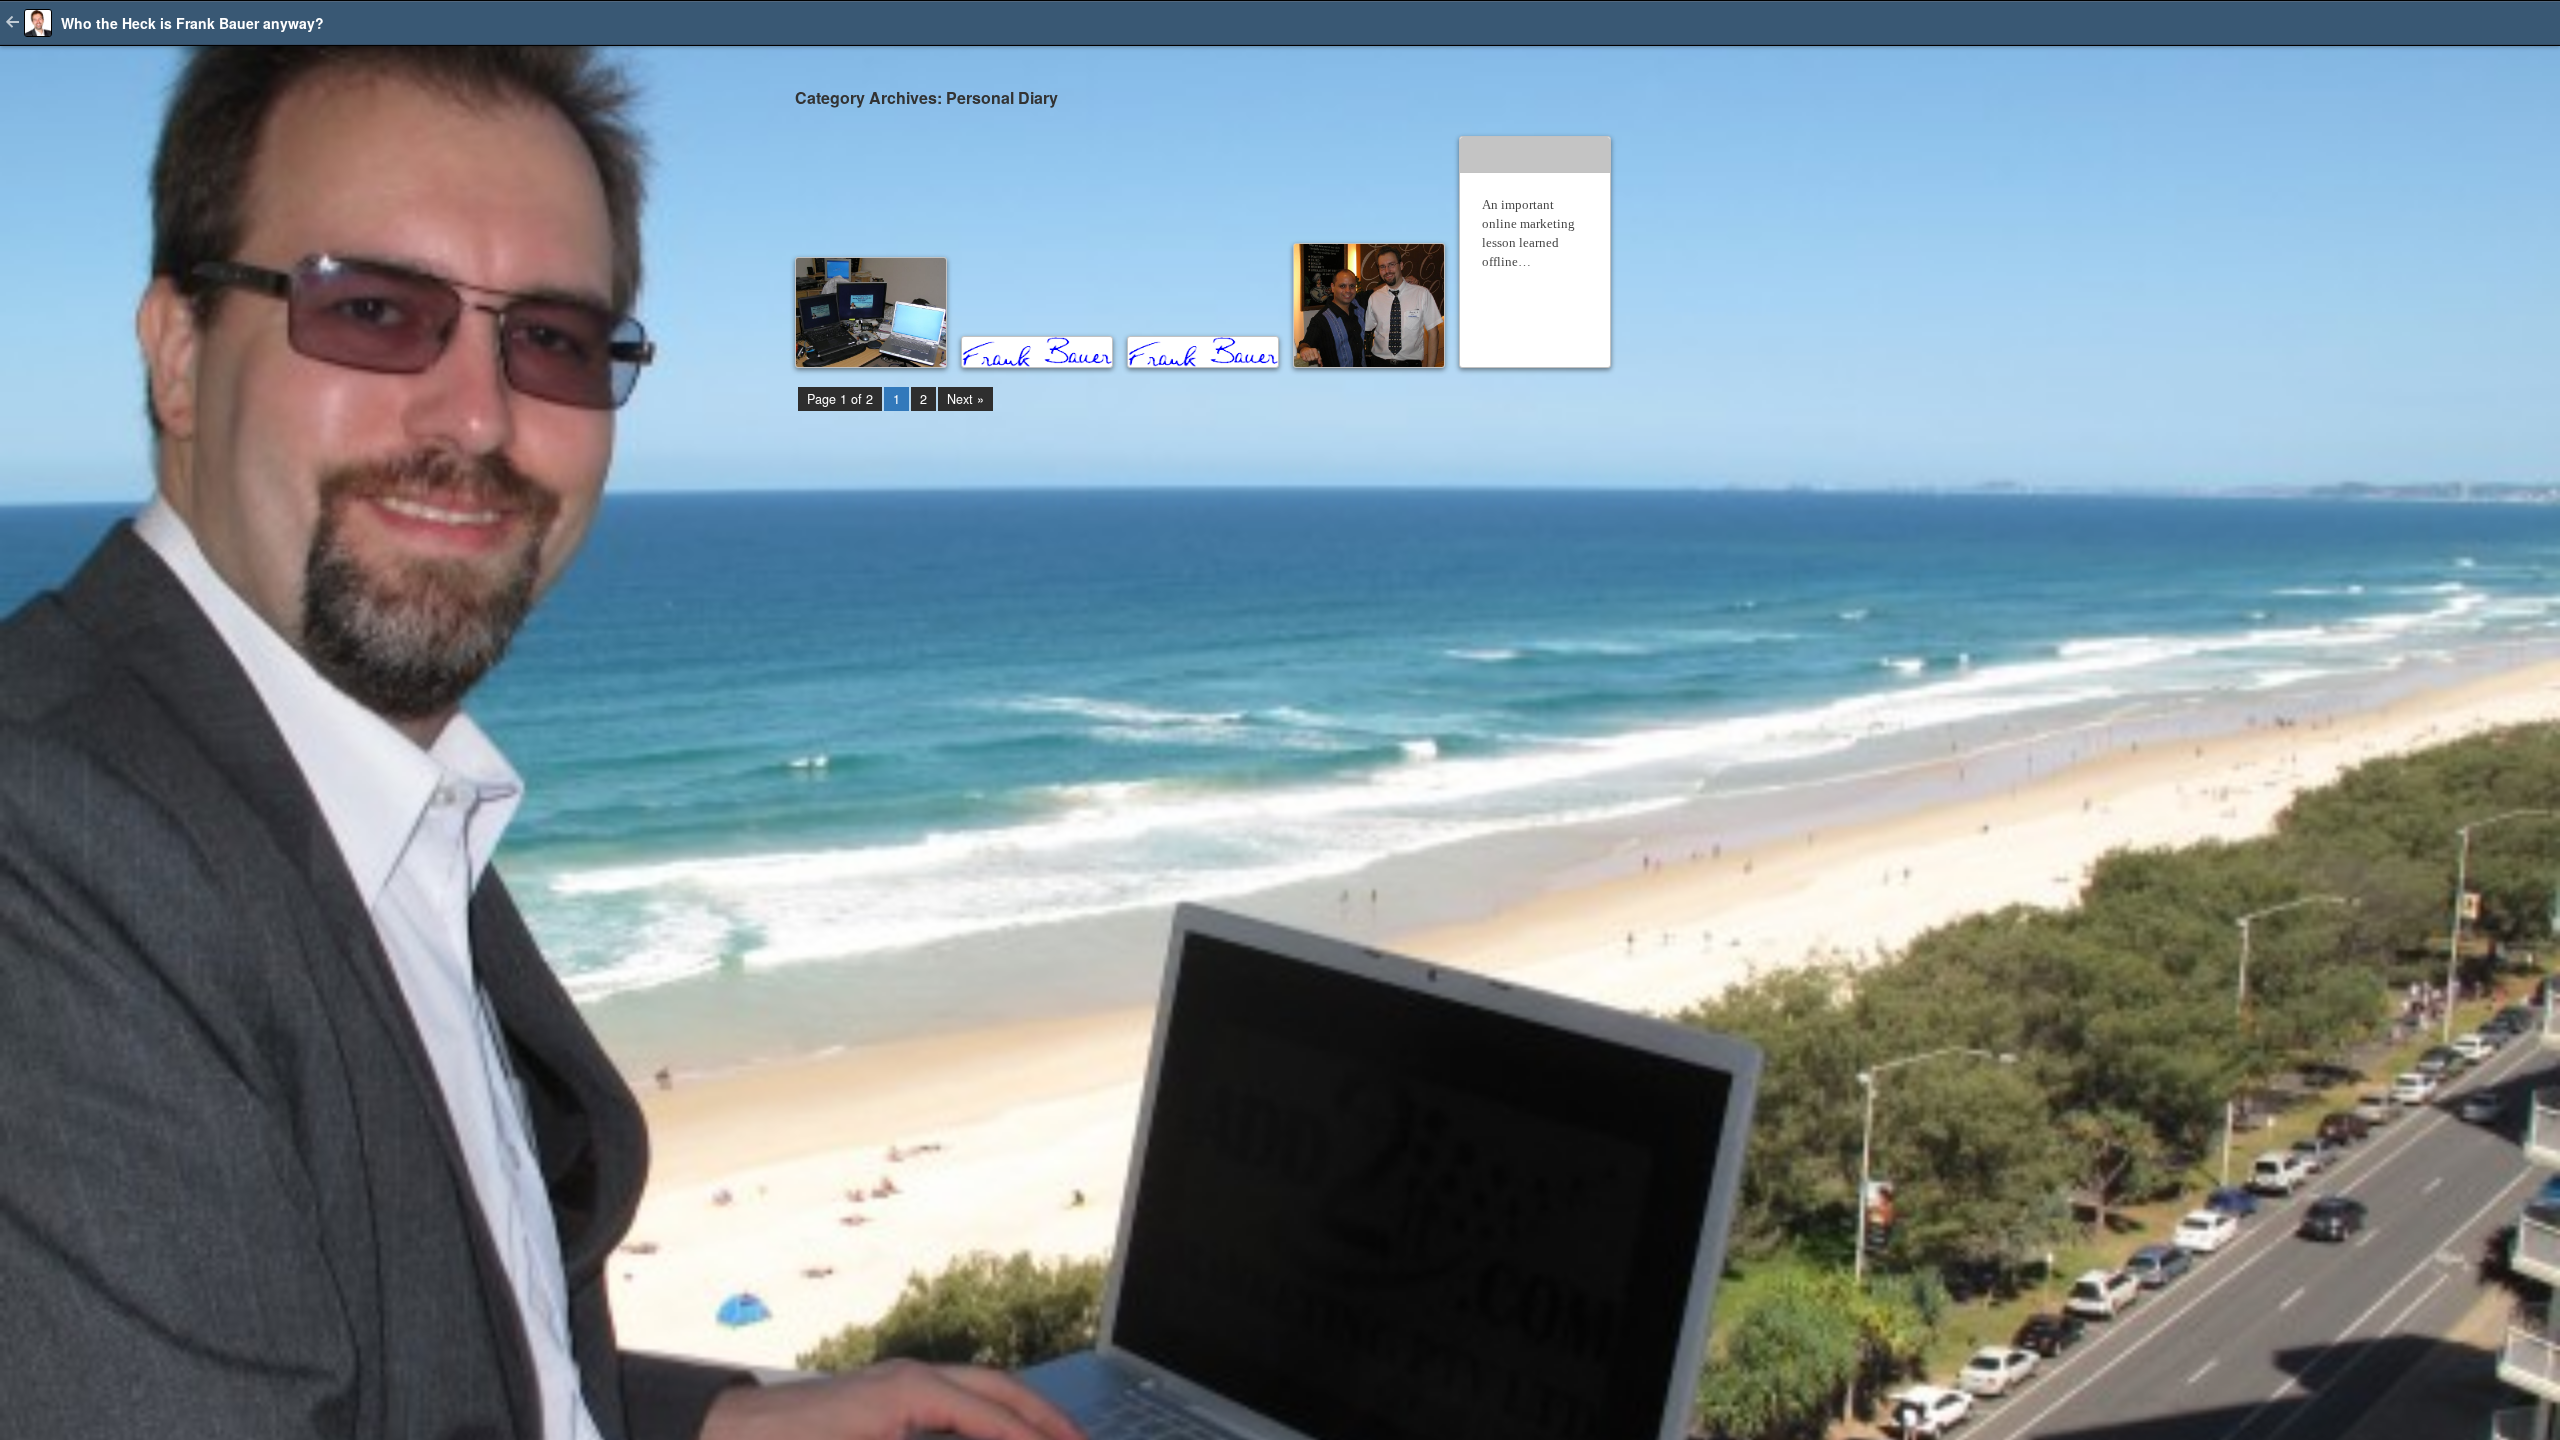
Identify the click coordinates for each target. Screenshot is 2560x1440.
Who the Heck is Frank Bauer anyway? (192, 23)
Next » (965, 399)
